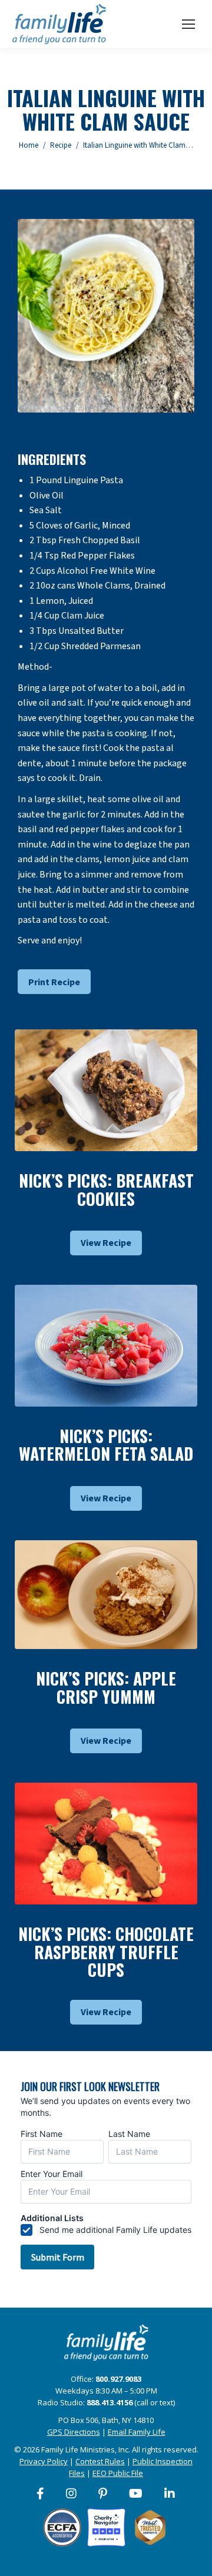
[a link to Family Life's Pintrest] (103, 2494)
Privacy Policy (44, 2461)
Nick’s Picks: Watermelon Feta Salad (106, 1445)
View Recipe (106, 1243)
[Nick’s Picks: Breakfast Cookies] (106, 1090)
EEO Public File (118, 2473)
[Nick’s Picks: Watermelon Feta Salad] (106, 1346)
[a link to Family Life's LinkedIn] (170, 2494)
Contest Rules (100, 2461)
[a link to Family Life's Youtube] (136, 2494)
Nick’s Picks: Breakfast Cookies (106, 1189)
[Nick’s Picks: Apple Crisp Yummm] (106, 1595)
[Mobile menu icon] (188, 24)
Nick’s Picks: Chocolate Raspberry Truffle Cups (106, 1952)
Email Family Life (137, 2432)
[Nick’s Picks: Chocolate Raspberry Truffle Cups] (106, 1844)
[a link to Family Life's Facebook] (41, 2494)
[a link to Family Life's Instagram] (72, 2494)
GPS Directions (74, 2432)
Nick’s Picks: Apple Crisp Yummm (106, 1687)
